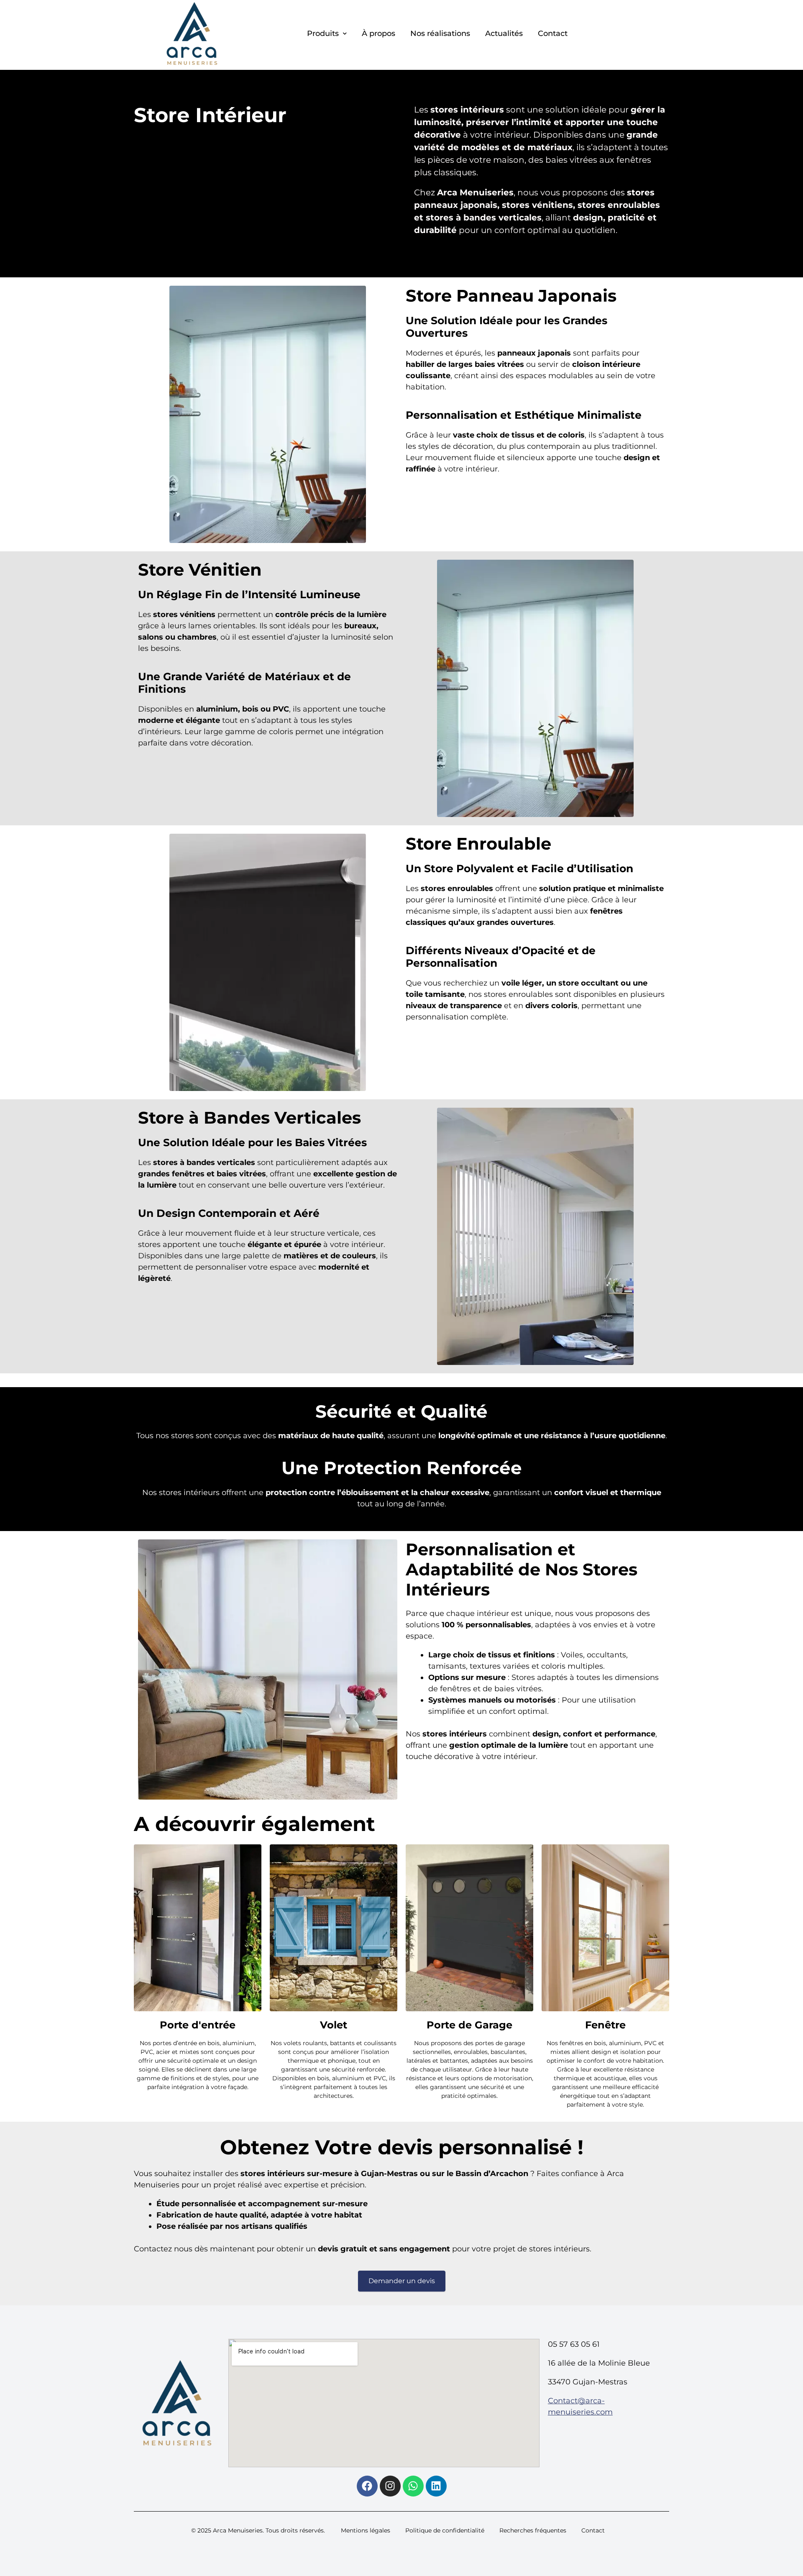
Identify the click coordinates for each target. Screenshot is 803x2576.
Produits (323, 33)
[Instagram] (390, 2486)
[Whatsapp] (413, 2486)
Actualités (504, 33)
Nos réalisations (440, 33)
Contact (553, 33)
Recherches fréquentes (533, 2530)
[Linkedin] (436, 2486)
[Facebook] (367, 2486)
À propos (378, 33)
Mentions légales (366, 2530)
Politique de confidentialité (445, 2530)
